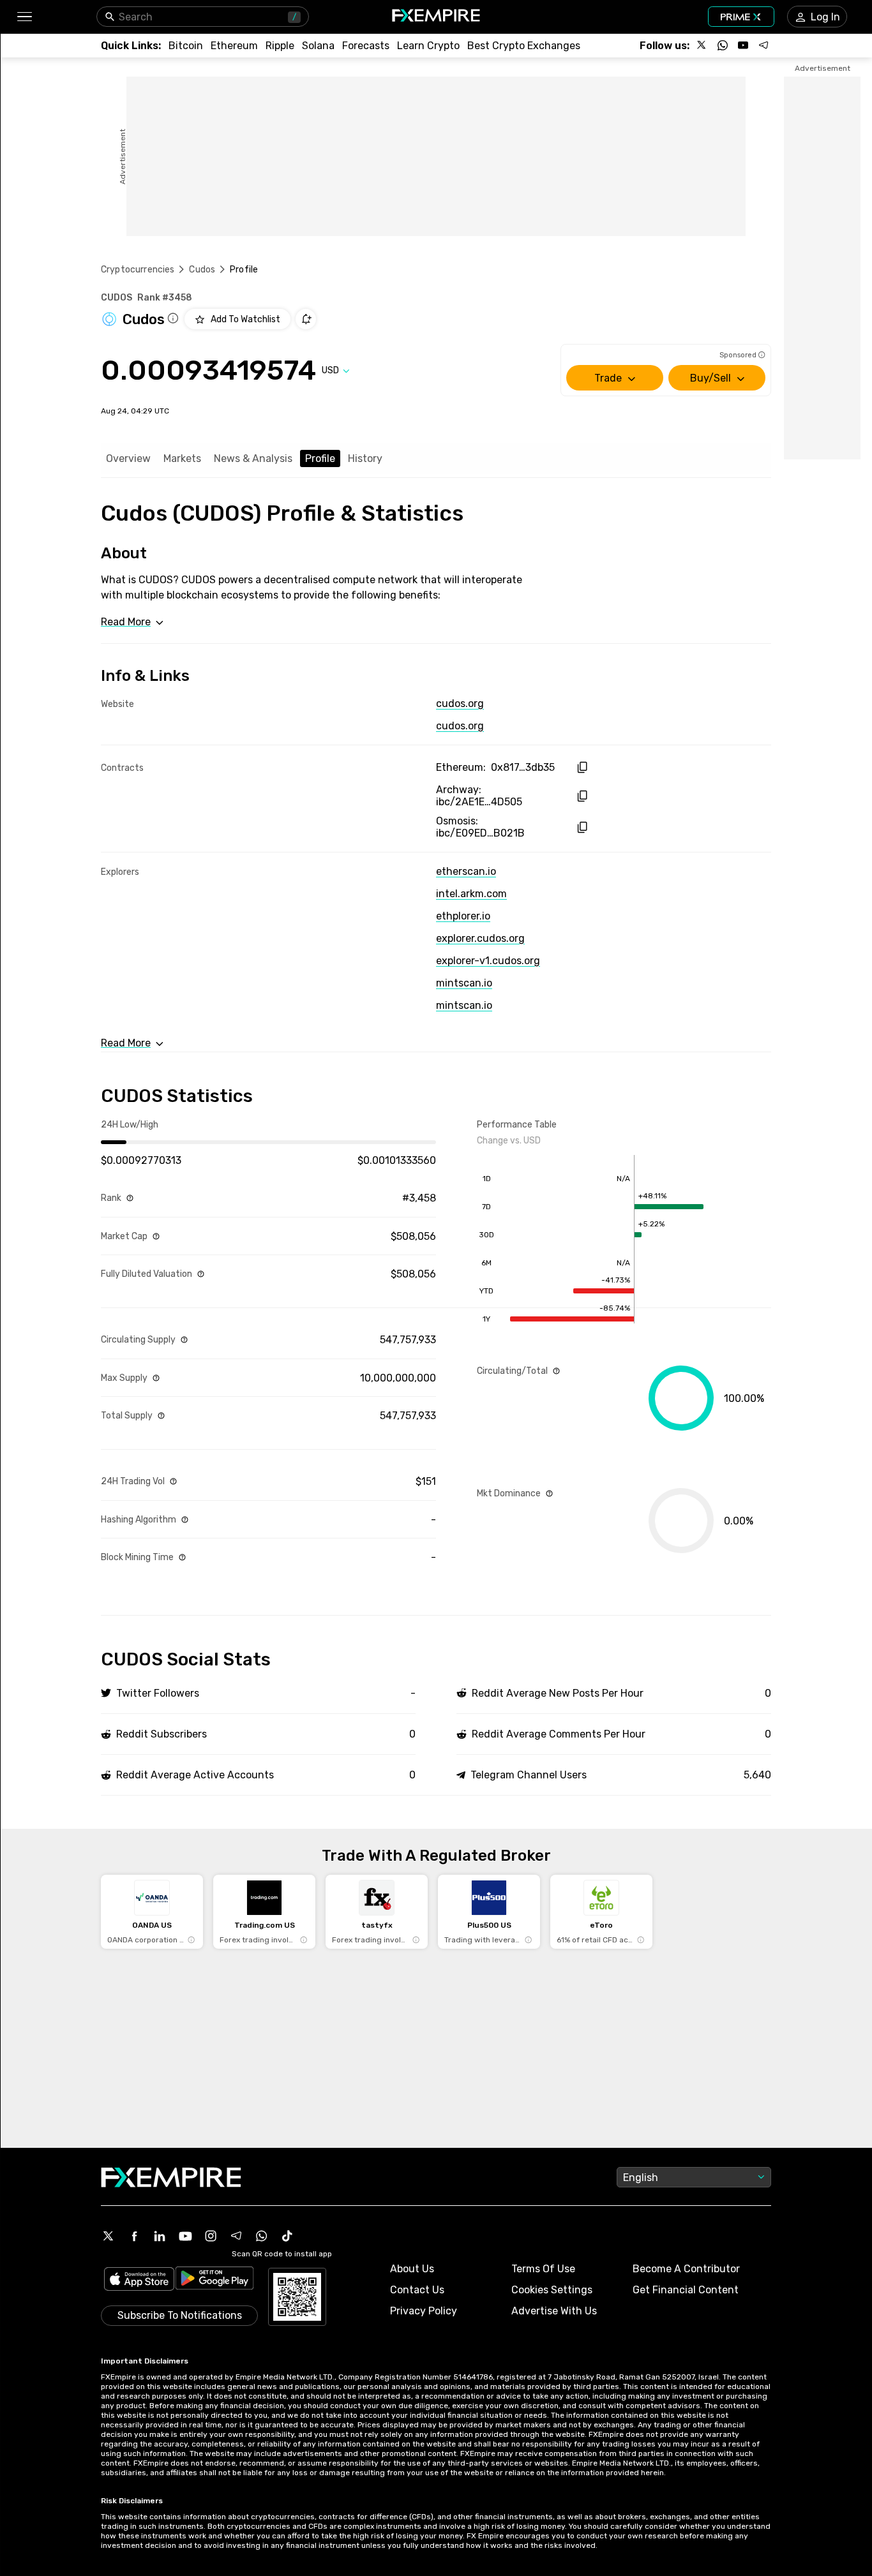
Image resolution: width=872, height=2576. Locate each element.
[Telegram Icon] (236, 2236)
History (365, 458)
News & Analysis (253, 458)
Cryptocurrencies (138, 270)
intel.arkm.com (471, 894)
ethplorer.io (463, 916)
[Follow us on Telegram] (763, 45)
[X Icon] (109, 2236)
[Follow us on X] (702, 45)
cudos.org (460, 704)
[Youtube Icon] (185, 2236)
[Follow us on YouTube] (743, 45)
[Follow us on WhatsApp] (723, 45)
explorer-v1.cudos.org (488, 961)
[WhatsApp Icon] (262, 2236)
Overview (128, 458)
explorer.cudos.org (480, 938)
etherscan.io (466, 871)
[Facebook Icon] (134, 2236)
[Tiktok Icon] (287, 2236)
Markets (182, 458)
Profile (320, 458)
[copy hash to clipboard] (582, 767)
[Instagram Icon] (211, 2236)
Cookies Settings (552, 2290)
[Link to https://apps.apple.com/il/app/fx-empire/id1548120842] (139, 2280)
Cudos (202, 270)
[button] (24, 17)
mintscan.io (464, 983)
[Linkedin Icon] (160, 2236)
